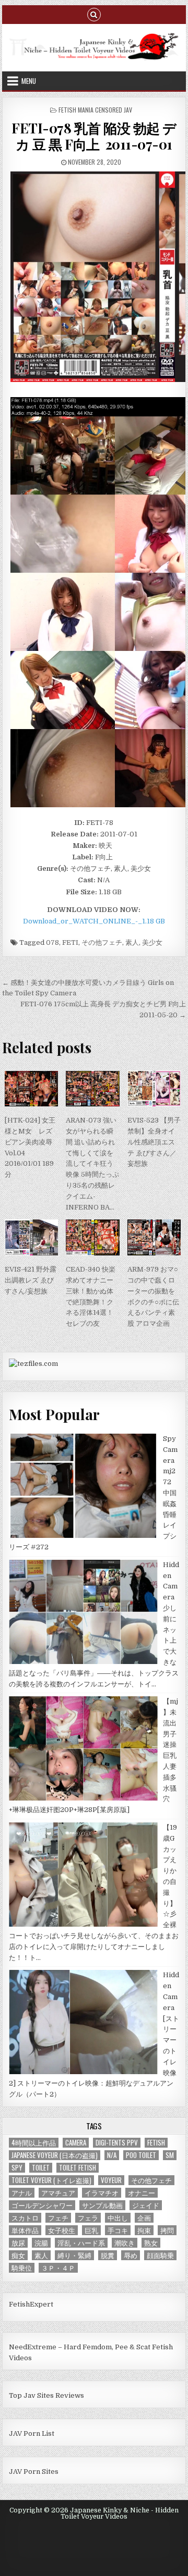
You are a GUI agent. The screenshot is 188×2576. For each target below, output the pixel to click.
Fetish (156, 2143)
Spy (17, 2168)
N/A (112, 2155)
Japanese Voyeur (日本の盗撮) (55, 2155)
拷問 (167, 2230)
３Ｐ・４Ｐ (58, 2268)
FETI (70, 942)
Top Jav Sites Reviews (46, 2395)
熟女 (151, 2243)
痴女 (18, 2255)
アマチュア (58, 2193)
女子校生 (62, 2230)
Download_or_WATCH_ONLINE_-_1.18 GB (94, 921)
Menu (29, 81)
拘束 (144, 2230)
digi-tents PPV (117, 2143)
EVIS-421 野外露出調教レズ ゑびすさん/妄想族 (31, 1280)
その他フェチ (102, 942)
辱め (131, 2255)
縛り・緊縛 (74, 2255)
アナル (22, 2193)
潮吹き (125, 2243)
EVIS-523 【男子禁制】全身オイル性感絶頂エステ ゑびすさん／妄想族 (154, 1142)
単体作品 (25, 2230)
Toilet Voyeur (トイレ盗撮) (51, 2180)
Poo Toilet (141, 2155)
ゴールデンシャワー (42, 2205)
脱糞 (108, 2255)
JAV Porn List (32, 2433)
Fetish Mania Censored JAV (95, 110)
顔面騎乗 (160, 2255)
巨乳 (91, 2230)
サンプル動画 (102, 2205)
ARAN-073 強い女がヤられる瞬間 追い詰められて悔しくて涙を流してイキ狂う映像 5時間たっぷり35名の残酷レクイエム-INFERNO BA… (92, 1163)
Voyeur (111, 2180)
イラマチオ (102, 2193)
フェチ (58, 2218)
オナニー (142, 2193)
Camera (76, 2143)
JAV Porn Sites (34, 2472)
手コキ (118, 2230)
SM (170, 2155)
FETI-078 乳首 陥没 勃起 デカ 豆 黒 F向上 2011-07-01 (94, 136)
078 (52, 942)
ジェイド (146, 2205)
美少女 (152, 942)
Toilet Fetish (78, 2168)
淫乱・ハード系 (81, 2243)
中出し (118, 2218)
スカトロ (25, 2218)
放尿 (18, 2243)
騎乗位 (22, 2268)
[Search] (94, 14)
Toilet (41, 2168)
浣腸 (41, 2243)
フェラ (88, 2218)
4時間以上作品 (34, 2143)
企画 (144, 2218)
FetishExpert (31, 2304)
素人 (132, 942)
